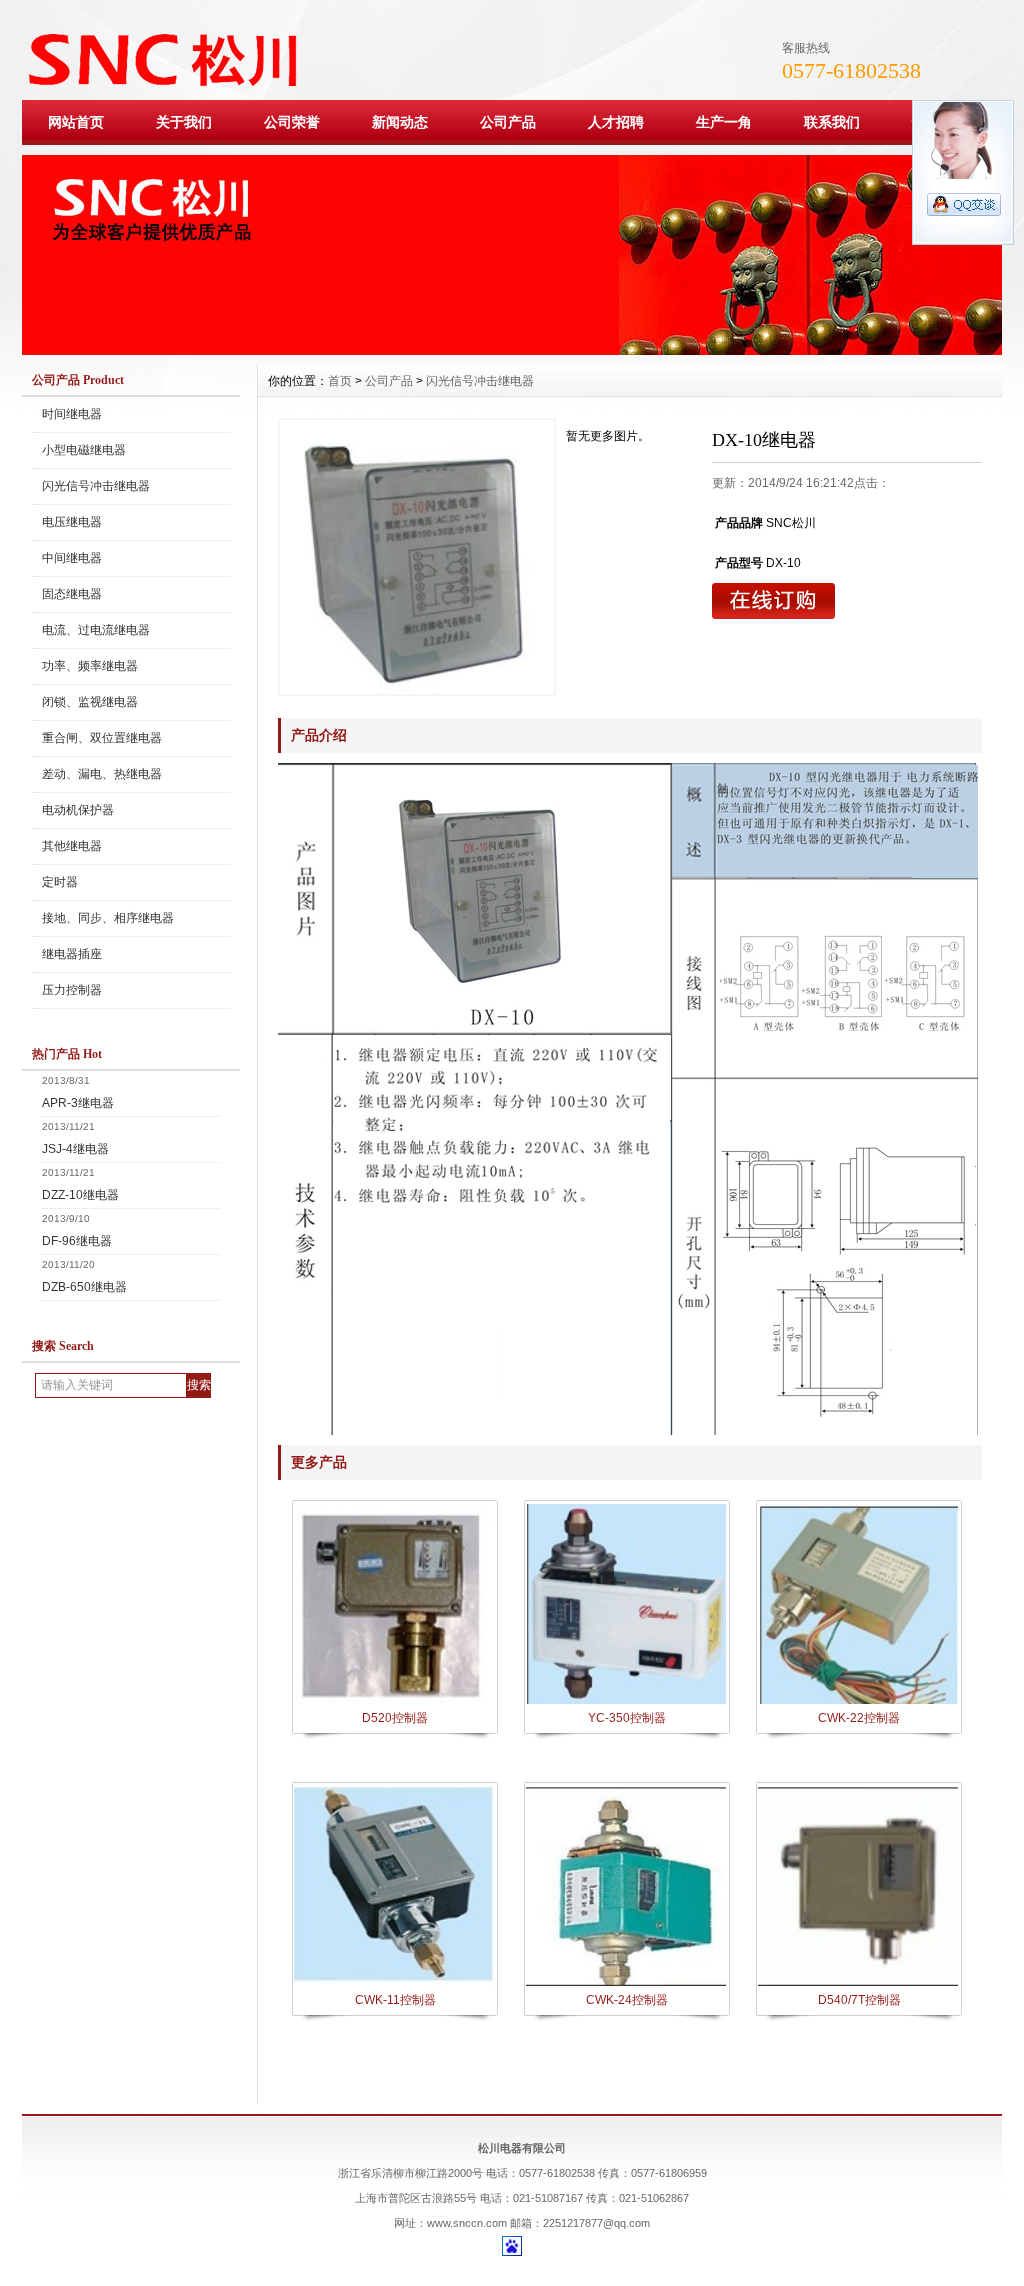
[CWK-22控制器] (858, 1702)
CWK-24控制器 (627, 2000)
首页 (340, 381)
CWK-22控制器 (859, 1718)
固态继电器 (72, 594)
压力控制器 (72, 990)
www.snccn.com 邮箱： (485, 2223)
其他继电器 (72, 846)
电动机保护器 (78, 810)
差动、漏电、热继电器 (102, 774)
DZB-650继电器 (84, 1287)
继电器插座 (72, 954)
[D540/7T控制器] (858, 1984)
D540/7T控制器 (859, 2000)
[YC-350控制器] (626, 1702)
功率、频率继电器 (90, 666)
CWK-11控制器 (395, 2000)
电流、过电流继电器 (96, 630)
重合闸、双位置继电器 (102, 738)
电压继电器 (72, 522)
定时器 (60, 882)
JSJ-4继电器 (75, 1149)
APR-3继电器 (78, 1103)
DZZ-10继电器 (80, 1195)
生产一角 (724, 122)
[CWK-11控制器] (394, 1984)
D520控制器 (395, 1718)
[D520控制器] (394, 1702)
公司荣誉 (292, 122)
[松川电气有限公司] (512, 350)
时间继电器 (72, 414)
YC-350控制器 (627, 1718)
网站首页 (76, 122)
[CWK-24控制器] (626, 1984)
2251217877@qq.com (596, 2223)
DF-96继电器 (77, 1241)
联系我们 (832, 122)
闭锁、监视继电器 (90, 702)
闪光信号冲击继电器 (96, 486)
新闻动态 (400, 122)
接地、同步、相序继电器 (108, 918)
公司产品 (508, 122)
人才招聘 (616, 122)
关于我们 (184, 122)
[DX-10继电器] (417, 557)
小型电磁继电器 (84, 450)
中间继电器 (72, 558)
